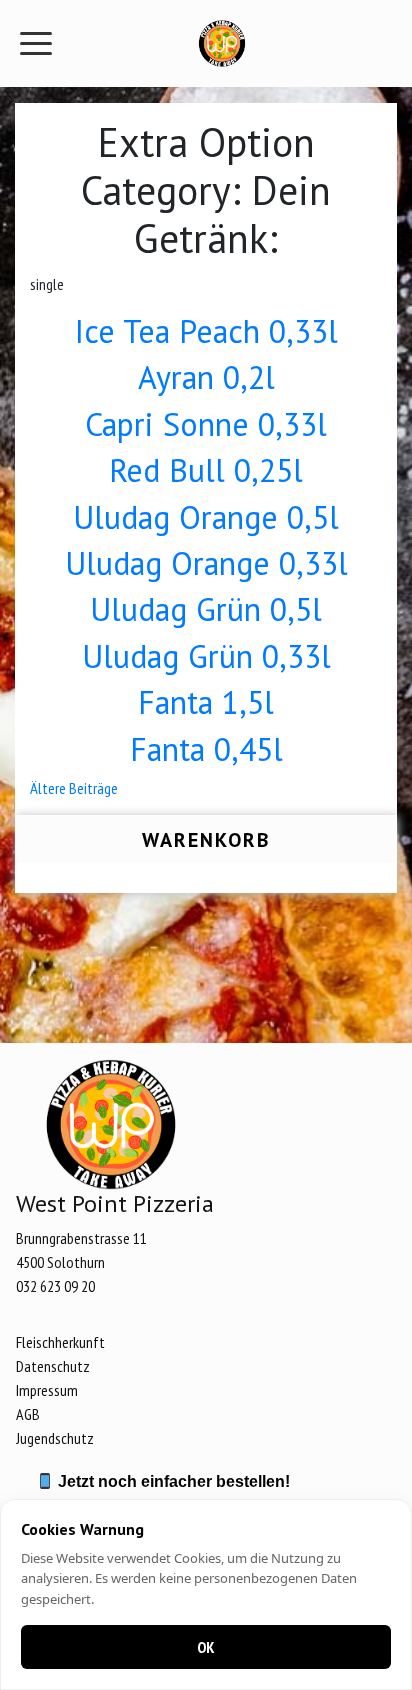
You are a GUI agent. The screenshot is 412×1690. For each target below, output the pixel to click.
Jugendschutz (55, 1438)
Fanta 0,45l (206, 749)
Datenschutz (53, 1366)
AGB (28, 1414)
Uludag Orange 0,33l (206, 563)
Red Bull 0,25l (206, 470)
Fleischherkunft (60, 1342)
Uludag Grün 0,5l (206, 609)
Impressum (47, 1390)
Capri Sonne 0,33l (206, 424)
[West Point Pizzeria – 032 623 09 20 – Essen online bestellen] (222, 43)
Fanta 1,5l (206, 702)
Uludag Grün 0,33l (206, 656)
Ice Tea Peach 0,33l (206, 331)
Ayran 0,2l (206, 377)
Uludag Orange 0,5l (206, 517)
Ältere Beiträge (74, 788)
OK (206, 1647)
